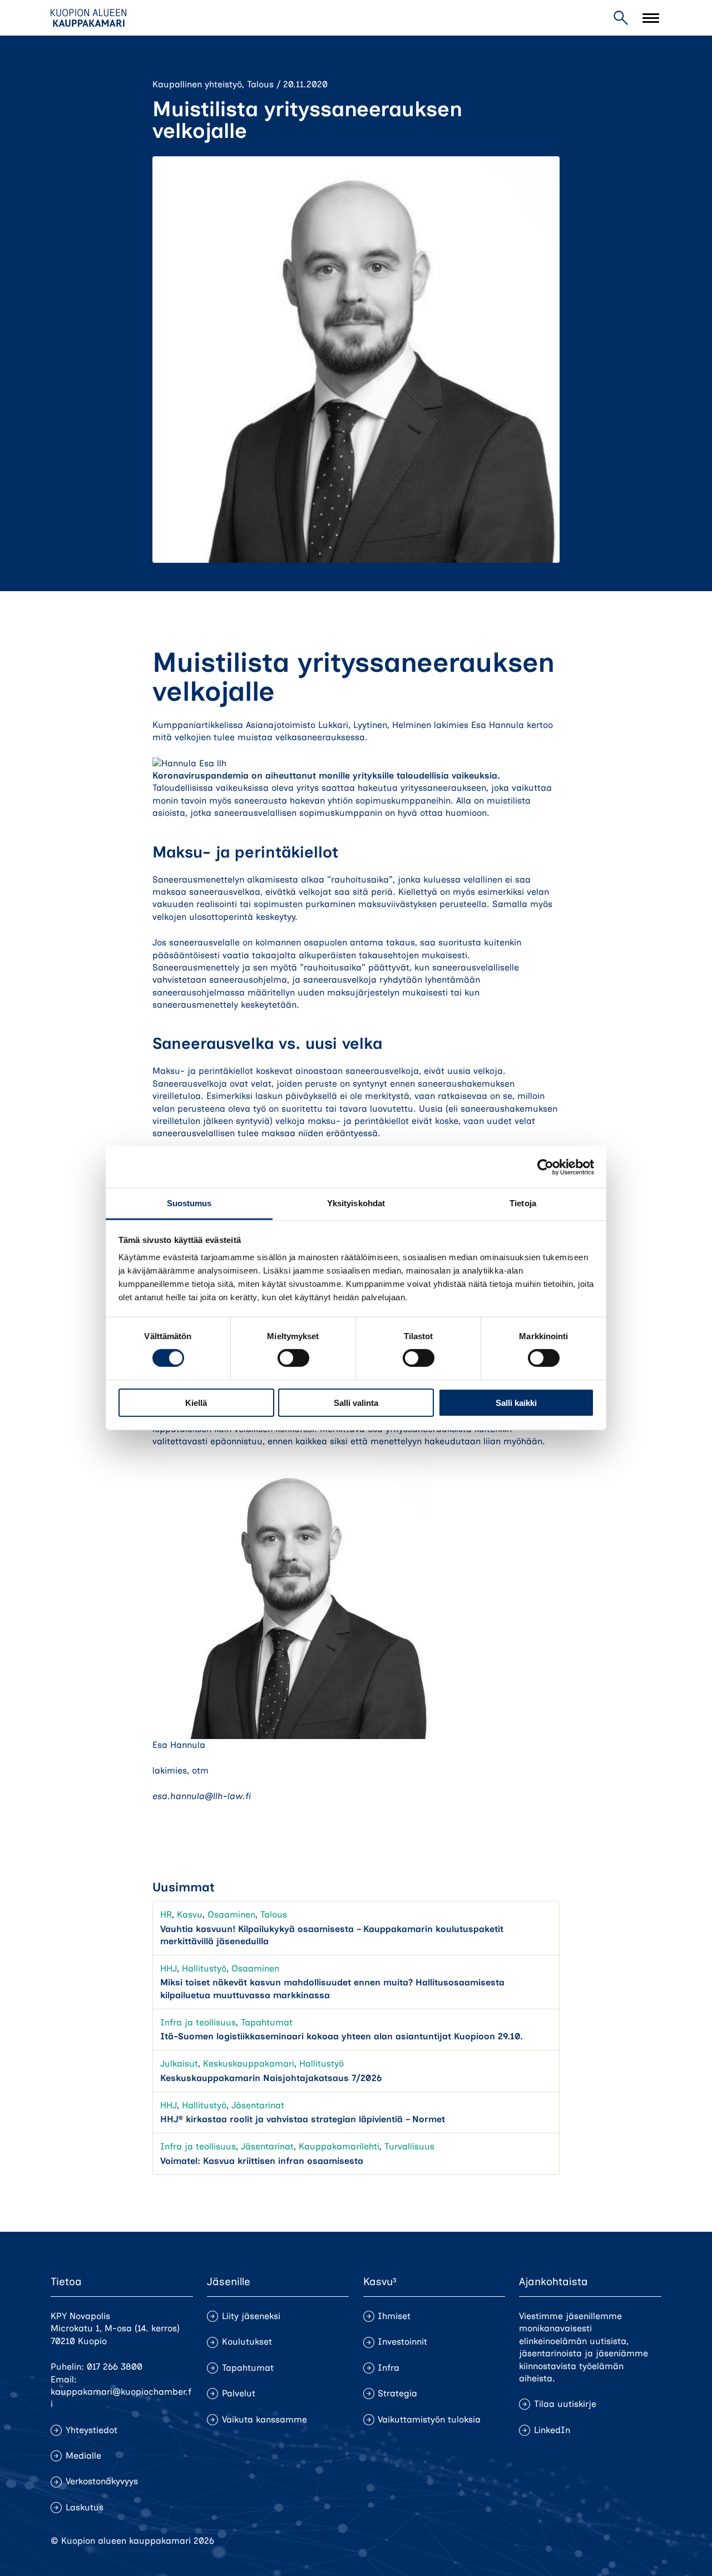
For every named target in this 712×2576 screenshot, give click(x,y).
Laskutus (85, 2507)
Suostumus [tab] (189, 1203)
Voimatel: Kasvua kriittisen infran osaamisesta (262, 2161)
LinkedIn (552, 2430)
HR (166, 1914)
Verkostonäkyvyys (102, 2481)
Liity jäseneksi (251, 2316)
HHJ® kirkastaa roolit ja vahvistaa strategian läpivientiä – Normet (303, 2119)
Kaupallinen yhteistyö (197, 84)
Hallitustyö (204, 1968)
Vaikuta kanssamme (264, 2419)
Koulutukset (247, 2342)
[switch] (293, 1358)
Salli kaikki (516, 1403)
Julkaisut (179, 2064)
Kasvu (190, 1914)
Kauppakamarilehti (339, 2146)
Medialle (83, 2456)
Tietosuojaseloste (562, 2541)
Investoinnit (402, 2342)
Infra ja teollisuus (198, 2022)
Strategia (397, 2393)
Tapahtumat (267, 2022)
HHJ (169, 1968)
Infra (389, 2368)
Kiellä (196, 1403)
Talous (260, 84)
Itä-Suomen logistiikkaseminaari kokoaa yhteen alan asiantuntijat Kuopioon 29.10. (342, 2036)
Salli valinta (356, 1403)
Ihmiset (394, 2316)
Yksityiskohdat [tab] (356, 1203)
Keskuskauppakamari (249, 2064)
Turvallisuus (409, 2146)
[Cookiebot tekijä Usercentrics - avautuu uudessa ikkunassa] (545, 1167)
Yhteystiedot (92, 2430)
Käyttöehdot (636, 2541)
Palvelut (239, 2393)
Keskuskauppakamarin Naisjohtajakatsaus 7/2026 (271, 2078)
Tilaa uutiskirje (565, 2404)
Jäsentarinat (258, 2105)
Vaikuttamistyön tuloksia (429, 2419)
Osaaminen (231, 1914)
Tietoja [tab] (523, 1203)
